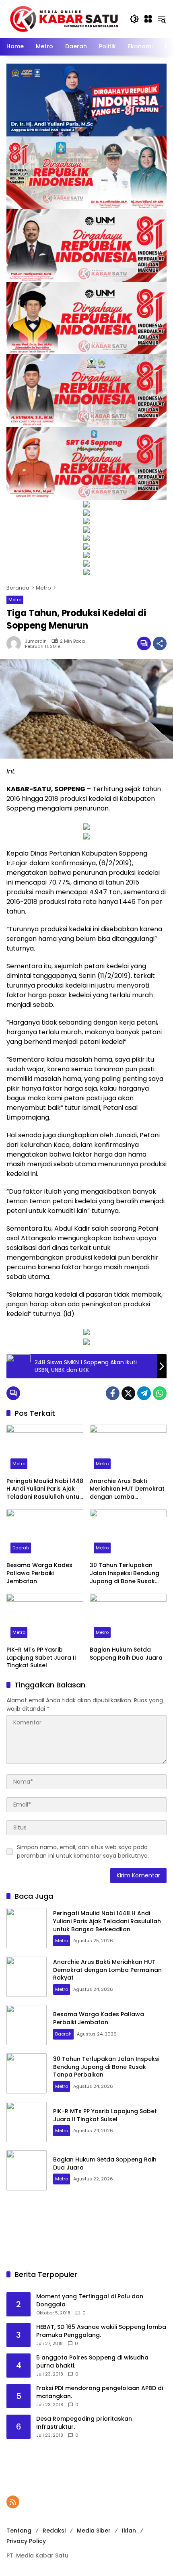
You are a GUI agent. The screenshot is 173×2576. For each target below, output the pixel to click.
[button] (134, 19)
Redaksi (54, 2531)
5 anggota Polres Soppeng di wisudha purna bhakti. (92, 2362)
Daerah (21, 1548)
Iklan (129, 2531)
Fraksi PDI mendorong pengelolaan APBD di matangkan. (100, 2392)
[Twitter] (128, 1393)
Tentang (19, 2531)
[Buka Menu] (148, 19)
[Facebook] (113, 1393)
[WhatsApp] (160, 1393)
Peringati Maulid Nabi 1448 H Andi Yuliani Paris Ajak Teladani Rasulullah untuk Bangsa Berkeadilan (45, 1489)
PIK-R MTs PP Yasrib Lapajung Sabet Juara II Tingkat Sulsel (41, 1658)
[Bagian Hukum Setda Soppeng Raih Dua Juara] (128, 1618)
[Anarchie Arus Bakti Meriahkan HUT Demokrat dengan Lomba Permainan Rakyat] (128, 1449)
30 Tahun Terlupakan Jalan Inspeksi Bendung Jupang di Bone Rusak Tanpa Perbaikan (125, 1573)
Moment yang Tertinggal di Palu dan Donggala (90, 2301)
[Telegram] (144, 1393)
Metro (15, 600)
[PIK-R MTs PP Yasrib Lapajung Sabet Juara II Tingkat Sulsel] (45, 1618)
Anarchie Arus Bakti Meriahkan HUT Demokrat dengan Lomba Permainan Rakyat (127, 1489)
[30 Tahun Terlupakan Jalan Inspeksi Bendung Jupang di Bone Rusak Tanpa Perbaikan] (128, 1533)
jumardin (36, 641)
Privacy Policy (26, 2541)
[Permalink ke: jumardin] (16, 643)
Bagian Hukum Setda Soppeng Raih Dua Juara (127, 1654)
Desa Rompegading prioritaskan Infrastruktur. (84, 2423)
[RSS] (13, 2502)
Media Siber (94, 2531)
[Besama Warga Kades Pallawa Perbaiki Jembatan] (45, 1533)
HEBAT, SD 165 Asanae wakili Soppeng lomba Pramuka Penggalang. (101, 2331)
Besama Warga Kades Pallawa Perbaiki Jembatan (39, 1573)
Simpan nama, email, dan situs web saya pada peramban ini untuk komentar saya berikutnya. (83, 1851)
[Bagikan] (160, 643)
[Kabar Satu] (64, 19)
